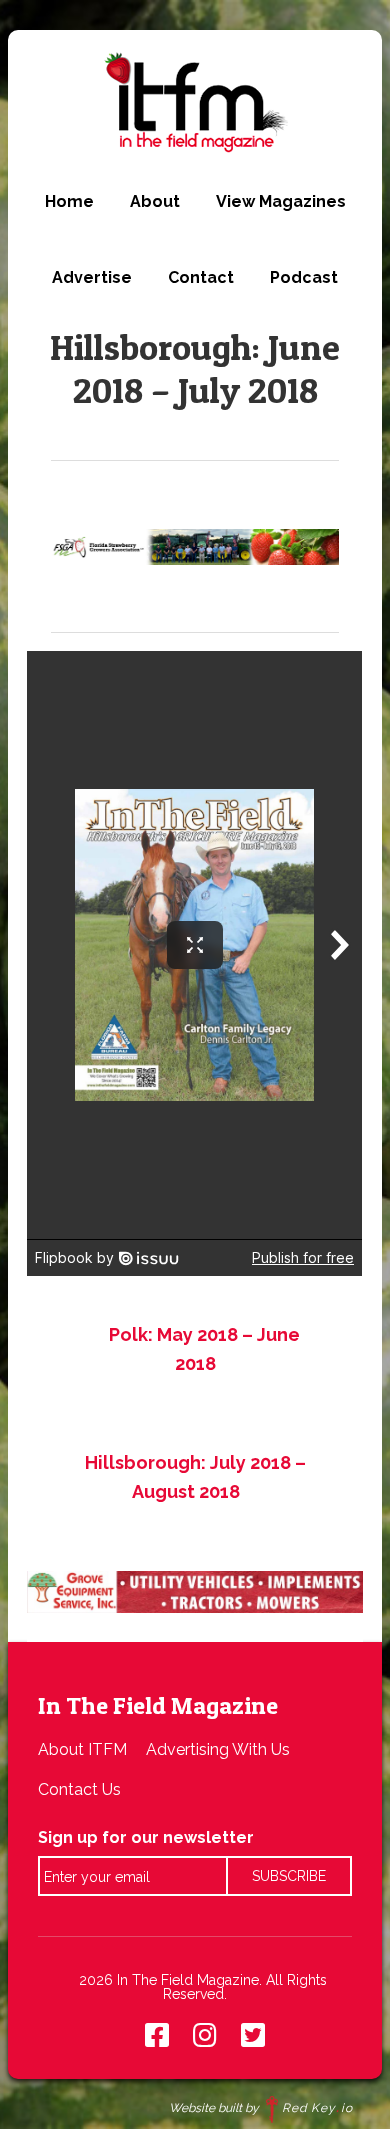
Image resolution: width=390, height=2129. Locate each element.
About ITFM (82, 1749)
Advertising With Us (218, 1749)
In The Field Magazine (194, 102)
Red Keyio (317, 2108)
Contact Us (79, 1789)
